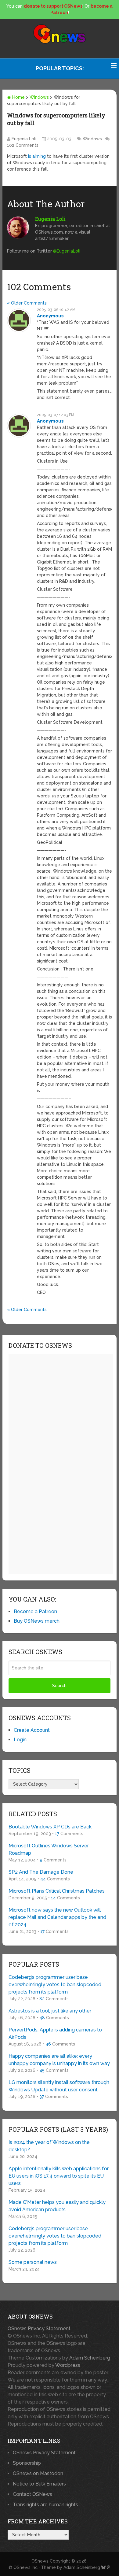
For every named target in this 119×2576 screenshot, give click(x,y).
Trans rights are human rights (45, 2505)
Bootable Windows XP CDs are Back (50, 1827)
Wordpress (68, 2365)
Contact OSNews (32, 2494)
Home (18, 97)
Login (20, 1740)
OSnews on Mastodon (38, 2473)
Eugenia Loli (24, 139)
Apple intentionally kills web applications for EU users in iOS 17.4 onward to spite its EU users (59, 2176)
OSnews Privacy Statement (39, 2328)
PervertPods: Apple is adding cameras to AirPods (55, 2033)
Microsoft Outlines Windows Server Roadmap (49, 1849)
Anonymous (50, 316)
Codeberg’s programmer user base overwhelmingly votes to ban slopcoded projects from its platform (55, 1985)
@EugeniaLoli (67, 251)
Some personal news (33, 2262)
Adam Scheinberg (90, 2358)
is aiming (37, 156)
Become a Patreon (35, 1611)
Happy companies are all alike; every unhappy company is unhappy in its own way (59, 2060)
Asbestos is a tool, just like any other (50, 2011)
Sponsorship (27, 2463)
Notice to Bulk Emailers (39, 2484)
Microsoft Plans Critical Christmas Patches (57, 1891)
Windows (39, 97)
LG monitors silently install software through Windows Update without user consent (59, 2086)
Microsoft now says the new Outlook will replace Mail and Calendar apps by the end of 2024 (57, 1917)
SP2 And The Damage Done (41, 1872)
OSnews (40, 2561)
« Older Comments (27, 303)
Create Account (32, 1730)
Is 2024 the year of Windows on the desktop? (49, 2146)
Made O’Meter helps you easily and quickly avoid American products (57, 2206)
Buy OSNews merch (37, 1621)
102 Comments (23, 145)
